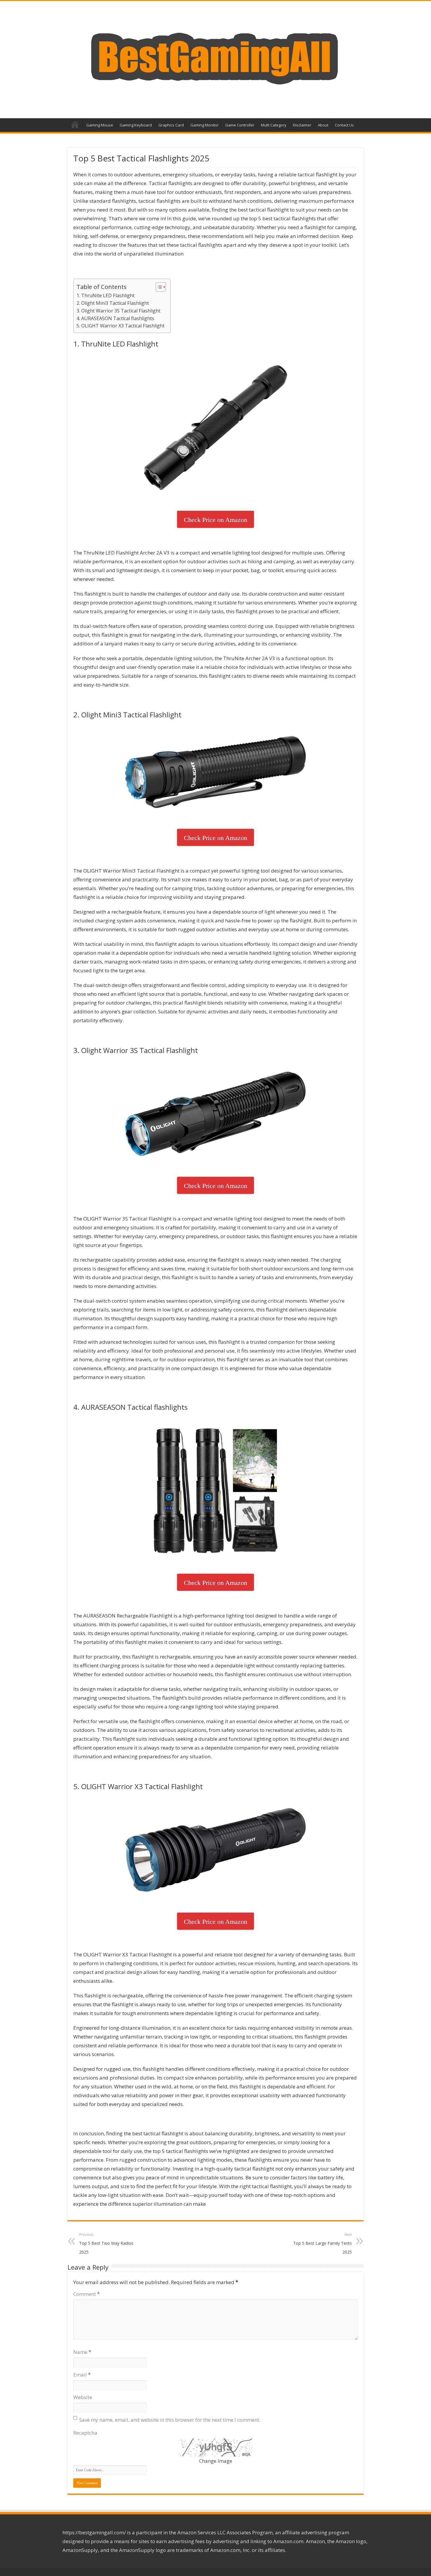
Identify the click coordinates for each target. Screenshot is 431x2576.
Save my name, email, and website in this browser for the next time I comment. (170, 2420)
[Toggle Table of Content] (158, 287)
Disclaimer (302, 125)
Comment (86, 2294)
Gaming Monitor (205, 125)
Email (82, 2375)
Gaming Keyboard (136, 125)
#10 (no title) (75, 124)
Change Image (216, 2461)
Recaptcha (85, 2433)
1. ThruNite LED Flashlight (106, 295)
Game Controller (240, 125)
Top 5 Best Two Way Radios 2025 (106, 2243)
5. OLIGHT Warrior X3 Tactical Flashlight (121, 326)
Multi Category (274, 125)
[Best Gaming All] (215, 58)
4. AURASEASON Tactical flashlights (115, 318)
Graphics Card (171, 125)
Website (83, 2397)
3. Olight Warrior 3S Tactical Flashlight (118, 311)
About (323, 125)
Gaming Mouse (100, 125)
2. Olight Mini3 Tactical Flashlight (113, 303)
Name (82, 2352)
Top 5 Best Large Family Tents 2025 (323, 2243)
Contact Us (344, 125)
